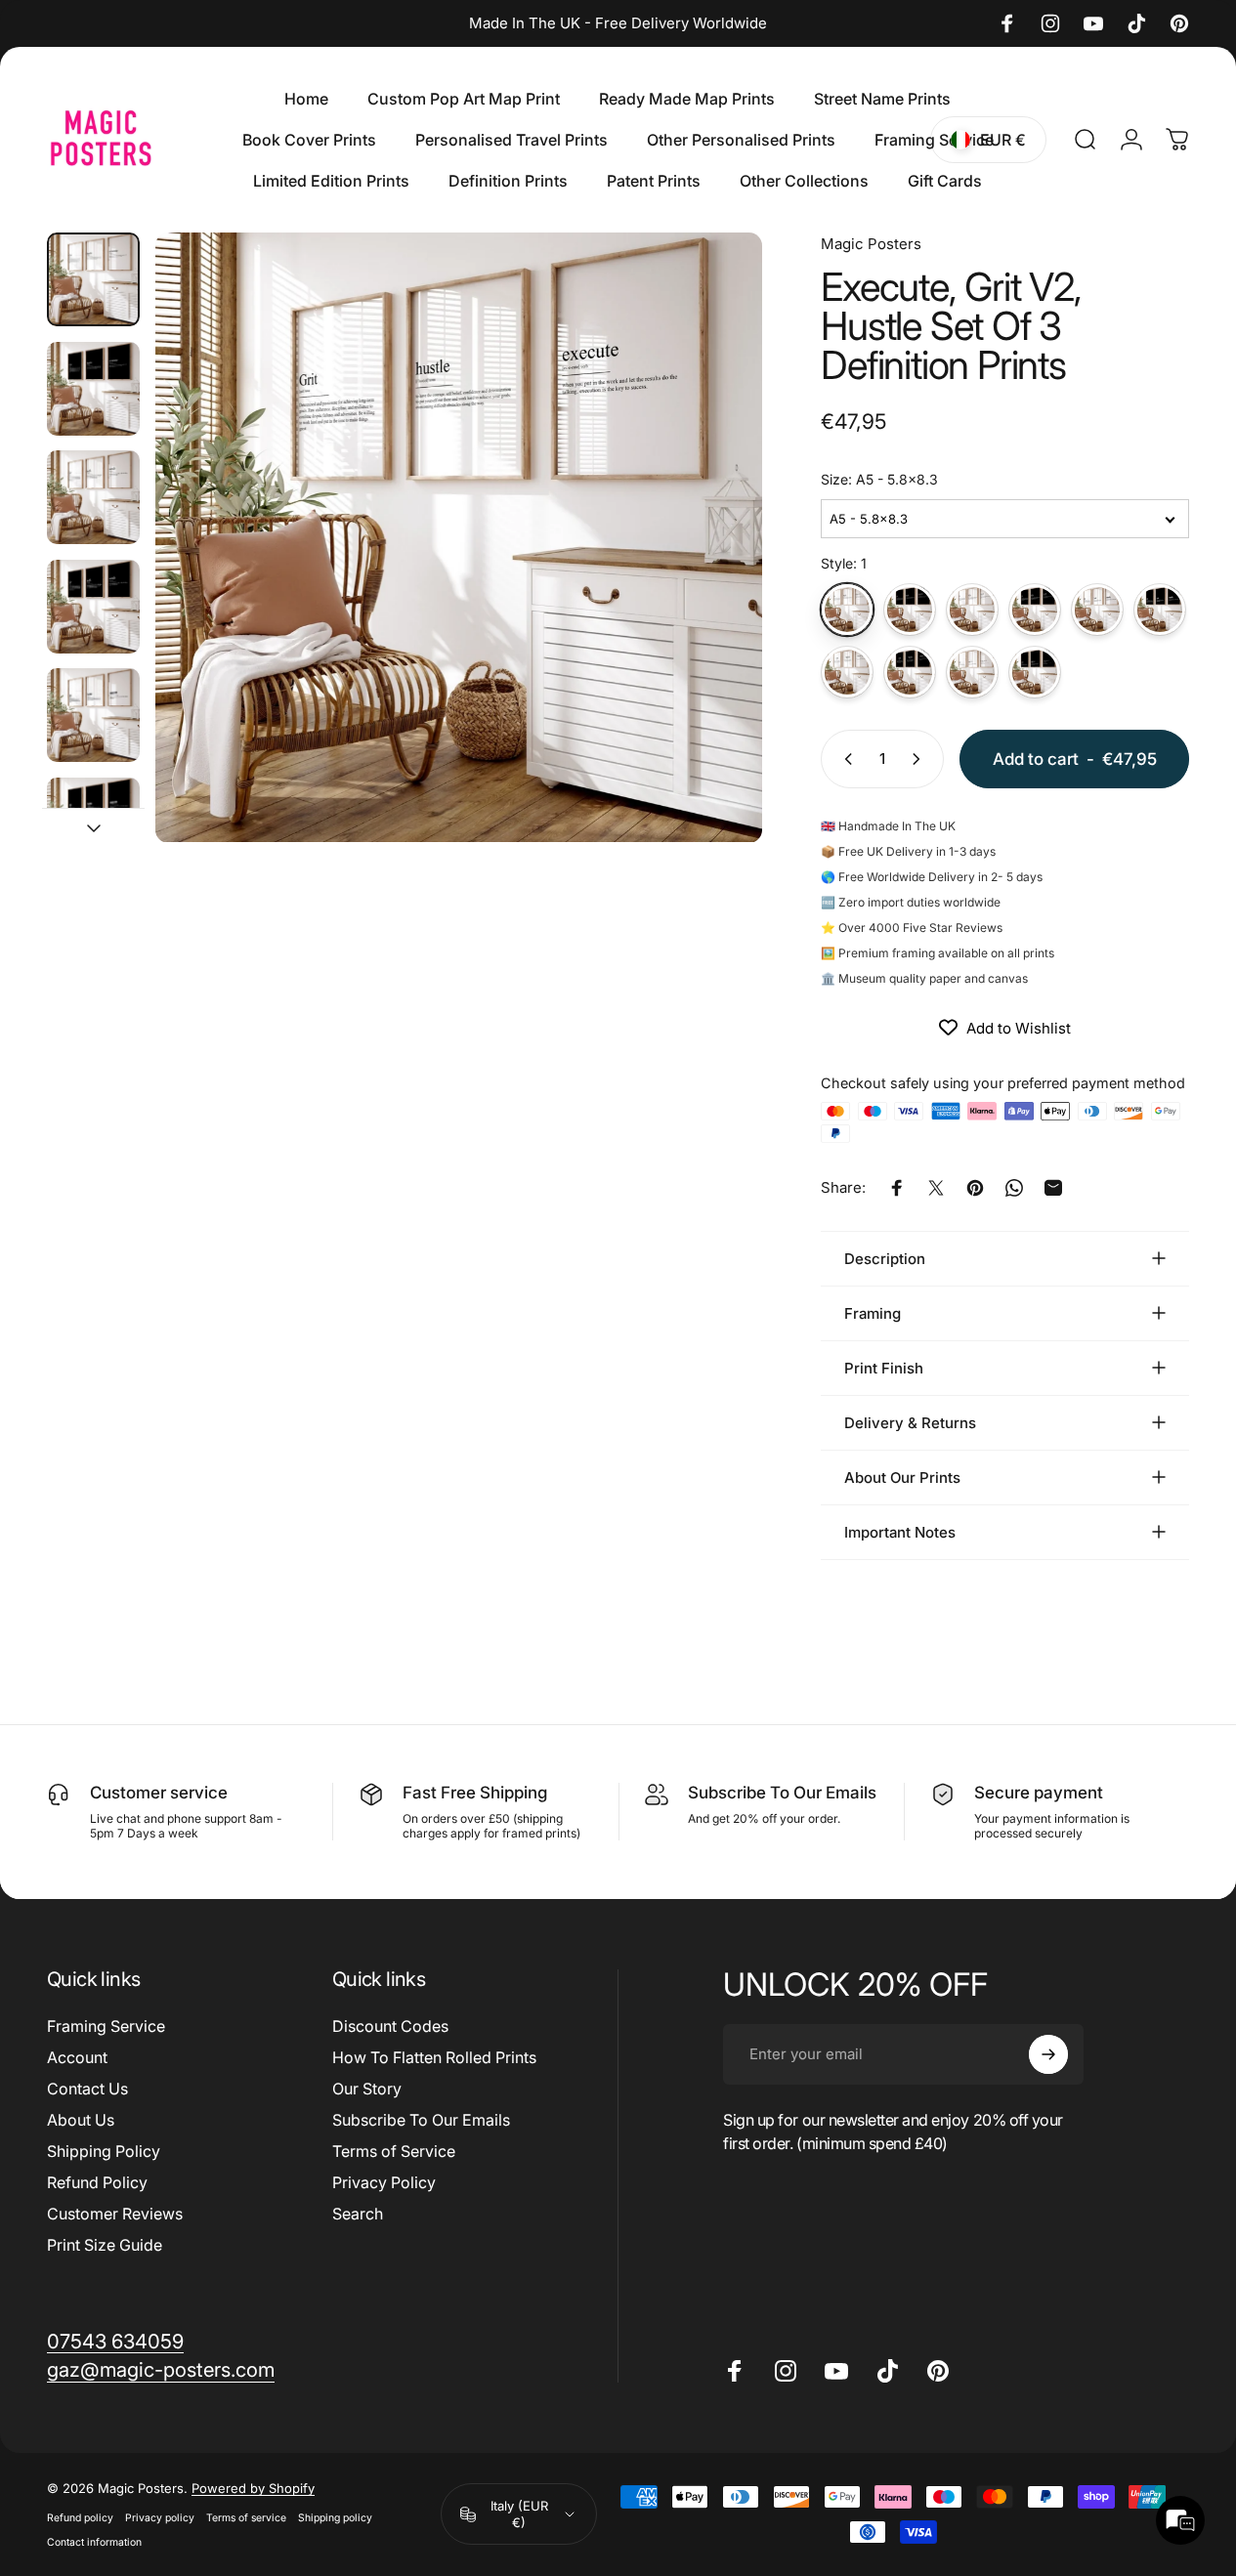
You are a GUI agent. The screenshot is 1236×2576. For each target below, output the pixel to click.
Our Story (367, 2089)
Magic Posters (871, 244)
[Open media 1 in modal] (459, 538)
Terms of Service (394, 2151)
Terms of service (246, 2518)
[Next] (711, 570)
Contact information (94, 2542)
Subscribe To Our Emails (421, 2120)
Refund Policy (97, 2182)
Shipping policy (335, 2518)
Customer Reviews (115, 2214)
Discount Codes (390, 2026)
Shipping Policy (104, 2151)
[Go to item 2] (93, 389)
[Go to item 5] (93, 715)
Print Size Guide (105, 2245)
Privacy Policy (384, 2182)
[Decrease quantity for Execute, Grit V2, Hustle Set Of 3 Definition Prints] (844, 759)
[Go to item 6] (93, 824)
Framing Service (106, 2026)
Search (358, 2214)
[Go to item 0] (93, 279)
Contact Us (87, 2089)
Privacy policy (160, 2518)
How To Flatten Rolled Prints (434, 2057)
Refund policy (80, 2518)
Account (77, 2057)
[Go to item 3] (93, 497)
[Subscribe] (1048, 2054)
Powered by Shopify (253, 2488)
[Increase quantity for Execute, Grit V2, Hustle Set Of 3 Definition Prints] (920, 759)
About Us (81, 2120)
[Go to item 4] (93, 607)
